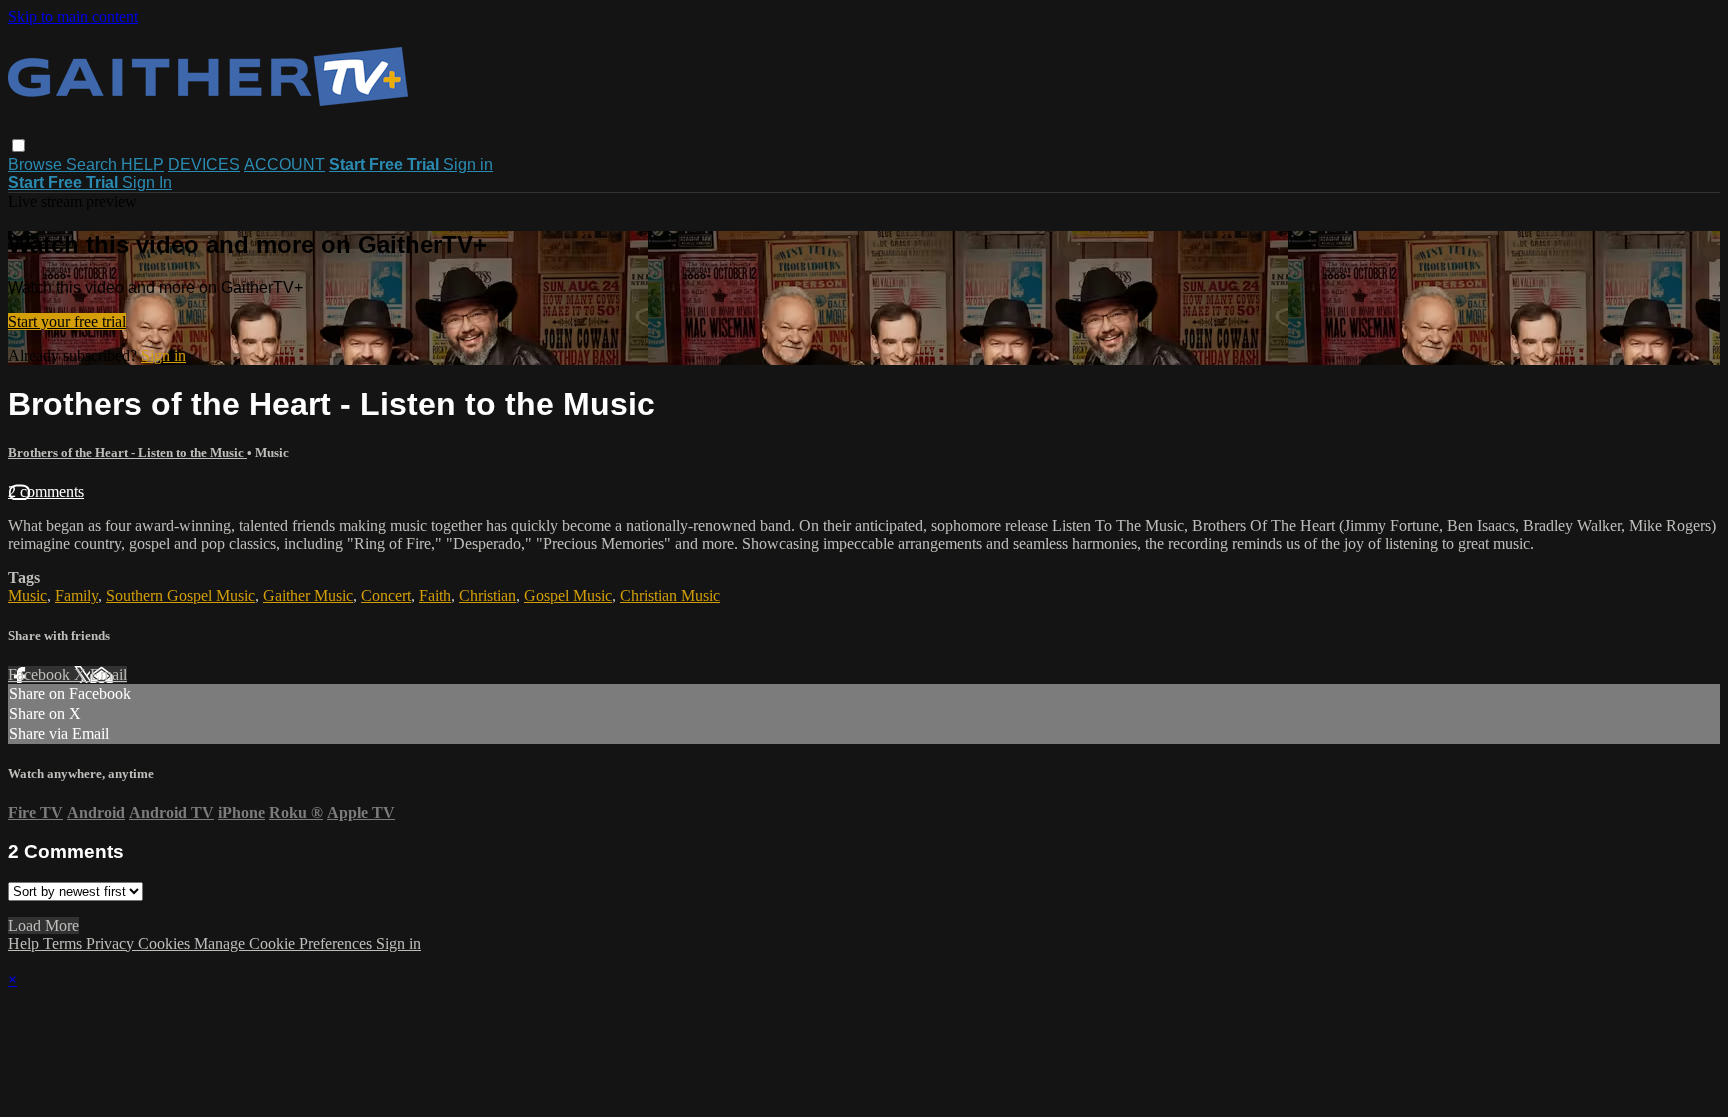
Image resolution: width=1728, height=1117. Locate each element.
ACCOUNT (284, 164)
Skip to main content (73, 16)
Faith (435, 595)
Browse (37, 164)
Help (25, 943)
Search (93, 164)
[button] (18, 145)
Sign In (147, 182)
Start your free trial (67, 321)
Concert (386, 595)
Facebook (41, 674)
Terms (64, 943)
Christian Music (670, 595)
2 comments (46, 491)
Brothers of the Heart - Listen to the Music (127, 452)
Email (108, 674)
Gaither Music (308, 595)
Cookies (166, 943)
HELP (142, 164)
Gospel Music (568, 595)
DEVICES (204, 164)
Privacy (112, 943)
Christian (487, 595)
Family (76, 595)
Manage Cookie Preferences (285, 943)
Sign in (468, 164)
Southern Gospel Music (180, 595)
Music (27, 595)
